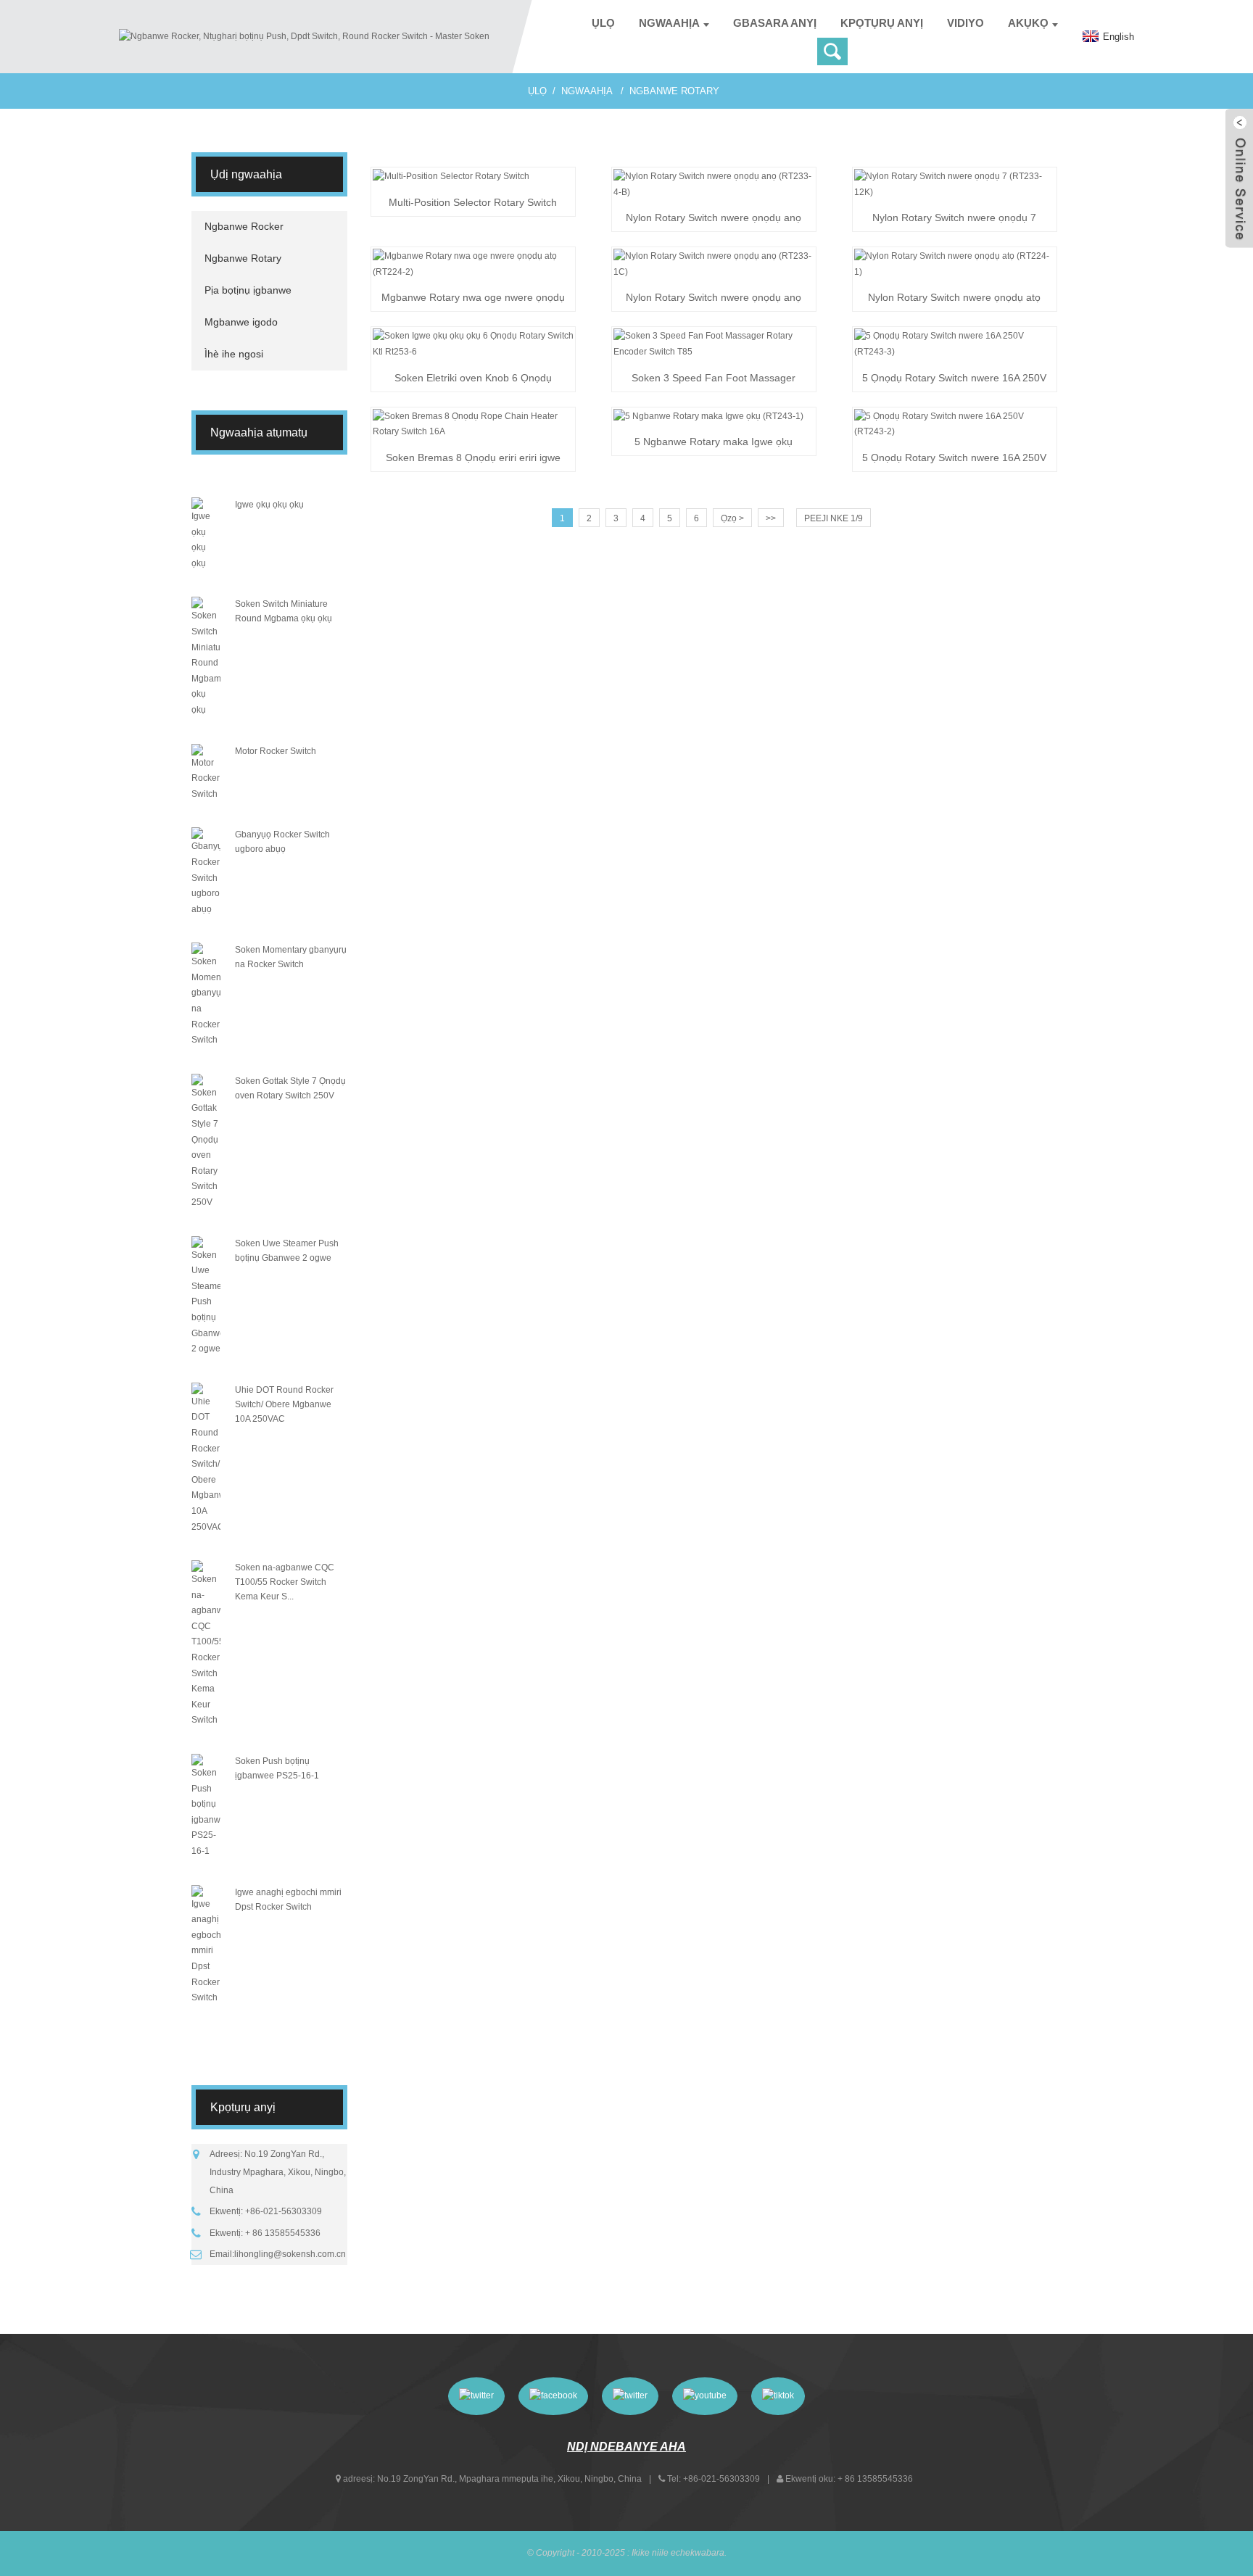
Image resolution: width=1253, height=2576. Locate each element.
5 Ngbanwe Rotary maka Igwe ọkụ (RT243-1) (714, 443)
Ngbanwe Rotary (674, 91)
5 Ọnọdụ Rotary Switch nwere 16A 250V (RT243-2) (954, 459)
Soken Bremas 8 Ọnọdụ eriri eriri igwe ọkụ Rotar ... (473, 459)
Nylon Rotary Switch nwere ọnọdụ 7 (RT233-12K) (954, 219)
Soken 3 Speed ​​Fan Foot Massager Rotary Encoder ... (714, 379)
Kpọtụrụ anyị (882, 23)
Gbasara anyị (775, 23)
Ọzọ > (732, 518)
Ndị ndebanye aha (626, 2447)
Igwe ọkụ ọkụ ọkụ (269, 505)
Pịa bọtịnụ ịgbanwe (248, 290)
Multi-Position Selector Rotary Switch (473, 202)
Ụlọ (603, 23)
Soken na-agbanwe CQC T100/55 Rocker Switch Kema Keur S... (285, 1582)
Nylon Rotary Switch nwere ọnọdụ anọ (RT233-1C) (714, 299)
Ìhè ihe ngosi (234, 354)
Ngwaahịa (669, 23)
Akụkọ (1028, 23)
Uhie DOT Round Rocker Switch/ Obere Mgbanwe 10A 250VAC (284, 1404)
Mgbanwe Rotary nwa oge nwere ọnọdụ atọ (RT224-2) (473, 299)
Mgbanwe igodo (241, 322)
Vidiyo (965, 23)
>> (771, 518)
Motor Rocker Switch (276, 751)
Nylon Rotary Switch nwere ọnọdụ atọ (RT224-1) (954, 299)
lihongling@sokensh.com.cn (290, 2254)
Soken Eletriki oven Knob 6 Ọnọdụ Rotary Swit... (473, 379)
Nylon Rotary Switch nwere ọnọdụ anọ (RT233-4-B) (714, 219)
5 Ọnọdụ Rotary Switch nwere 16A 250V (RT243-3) (954, 379)
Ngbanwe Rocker (244, 226)
